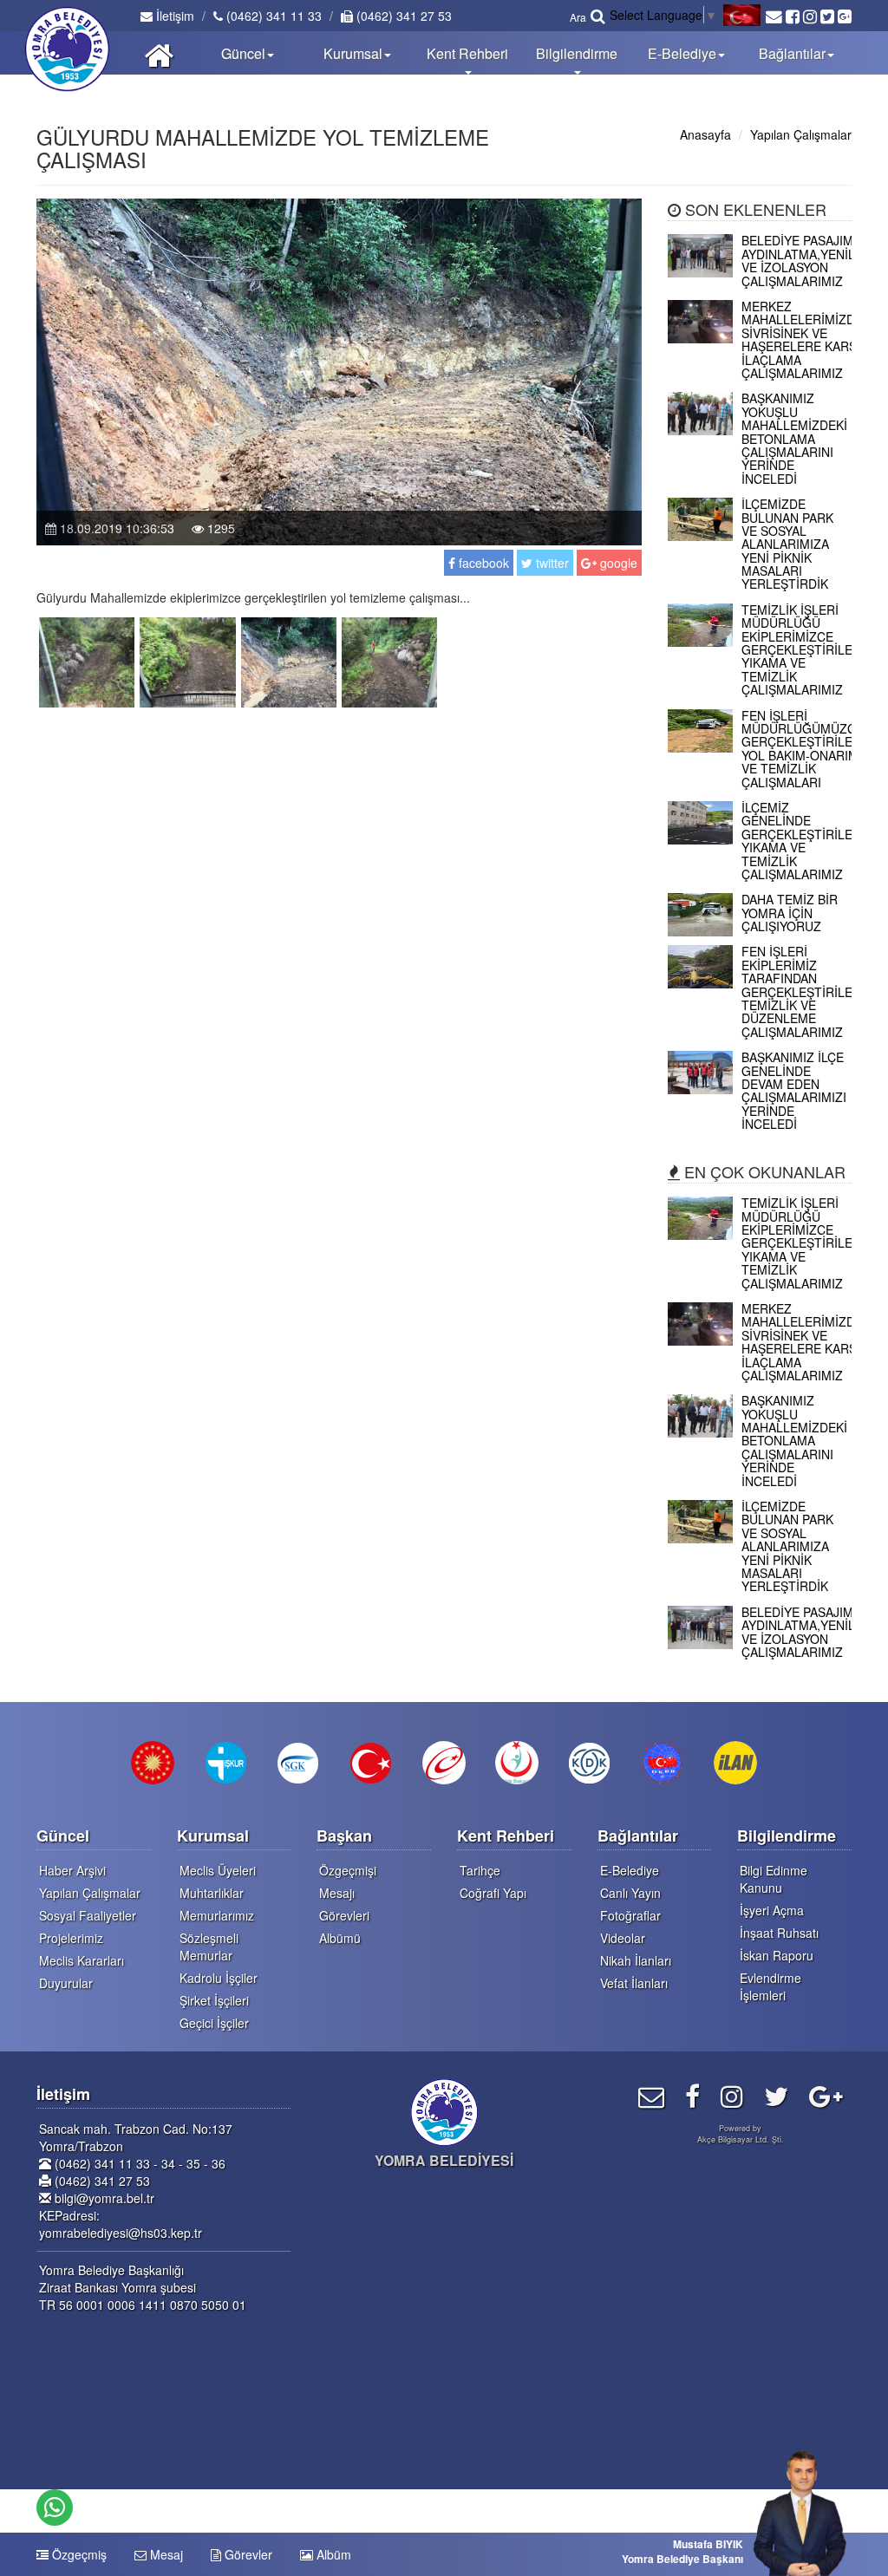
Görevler (247, 2554)
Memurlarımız (217, 1915)
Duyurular (66, 1983)
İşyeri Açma (772, 1910)
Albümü (340, 1938)
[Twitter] (776, 2095)
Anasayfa (705, 134)
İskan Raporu (777, 1955)
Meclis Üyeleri (218, 1870)
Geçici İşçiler (214, 2023)
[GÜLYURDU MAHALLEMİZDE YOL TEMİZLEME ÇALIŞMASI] (87, 660)
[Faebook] (692, 2095)
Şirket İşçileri (214, 2000)
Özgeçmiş (78, 2554)
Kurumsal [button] (353, 53)
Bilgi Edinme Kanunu (774, 1879)
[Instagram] (732, 2095)
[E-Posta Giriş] (651, 2095)
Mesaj (165, 2554)
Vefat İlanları (634, 1983)
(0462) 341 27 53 (402, 16)
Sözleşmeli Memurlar (209, 1947)
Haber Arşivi (72, 1870)
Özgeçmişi (348, 1870)
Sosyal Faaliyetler (88, 1915)
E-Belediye (630, 1870)
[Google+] (826, 2095)
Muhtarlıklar (212, 1893)
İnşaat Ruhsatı (779, 1933)
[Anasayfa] (159, 53)
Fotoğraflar (630, 1915)
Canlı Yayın (630, 1893)
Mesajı (337, 1893)
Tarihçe (480, 1870)
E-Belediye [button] (682, 53)
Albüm (332, 2554)
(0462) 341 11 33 (272, 16)
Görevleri (344, 1915)
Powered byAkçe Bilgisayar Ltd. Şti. (741, 2134)
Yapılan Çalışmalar (801, 134)
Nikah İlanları (636, 1960)
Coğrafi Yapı (493, 1893)
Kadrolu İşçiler (219, 1978)
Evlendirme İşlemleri (770, 1986)
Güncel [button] (243, 53)
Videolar (623, 1938)
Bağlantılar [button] (792, 53)
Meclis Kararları (82, 1960)
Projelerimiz (71, 1938)
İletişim (173, 16)
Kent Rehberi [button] (467, 53)
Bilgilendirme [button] (577, 53)
